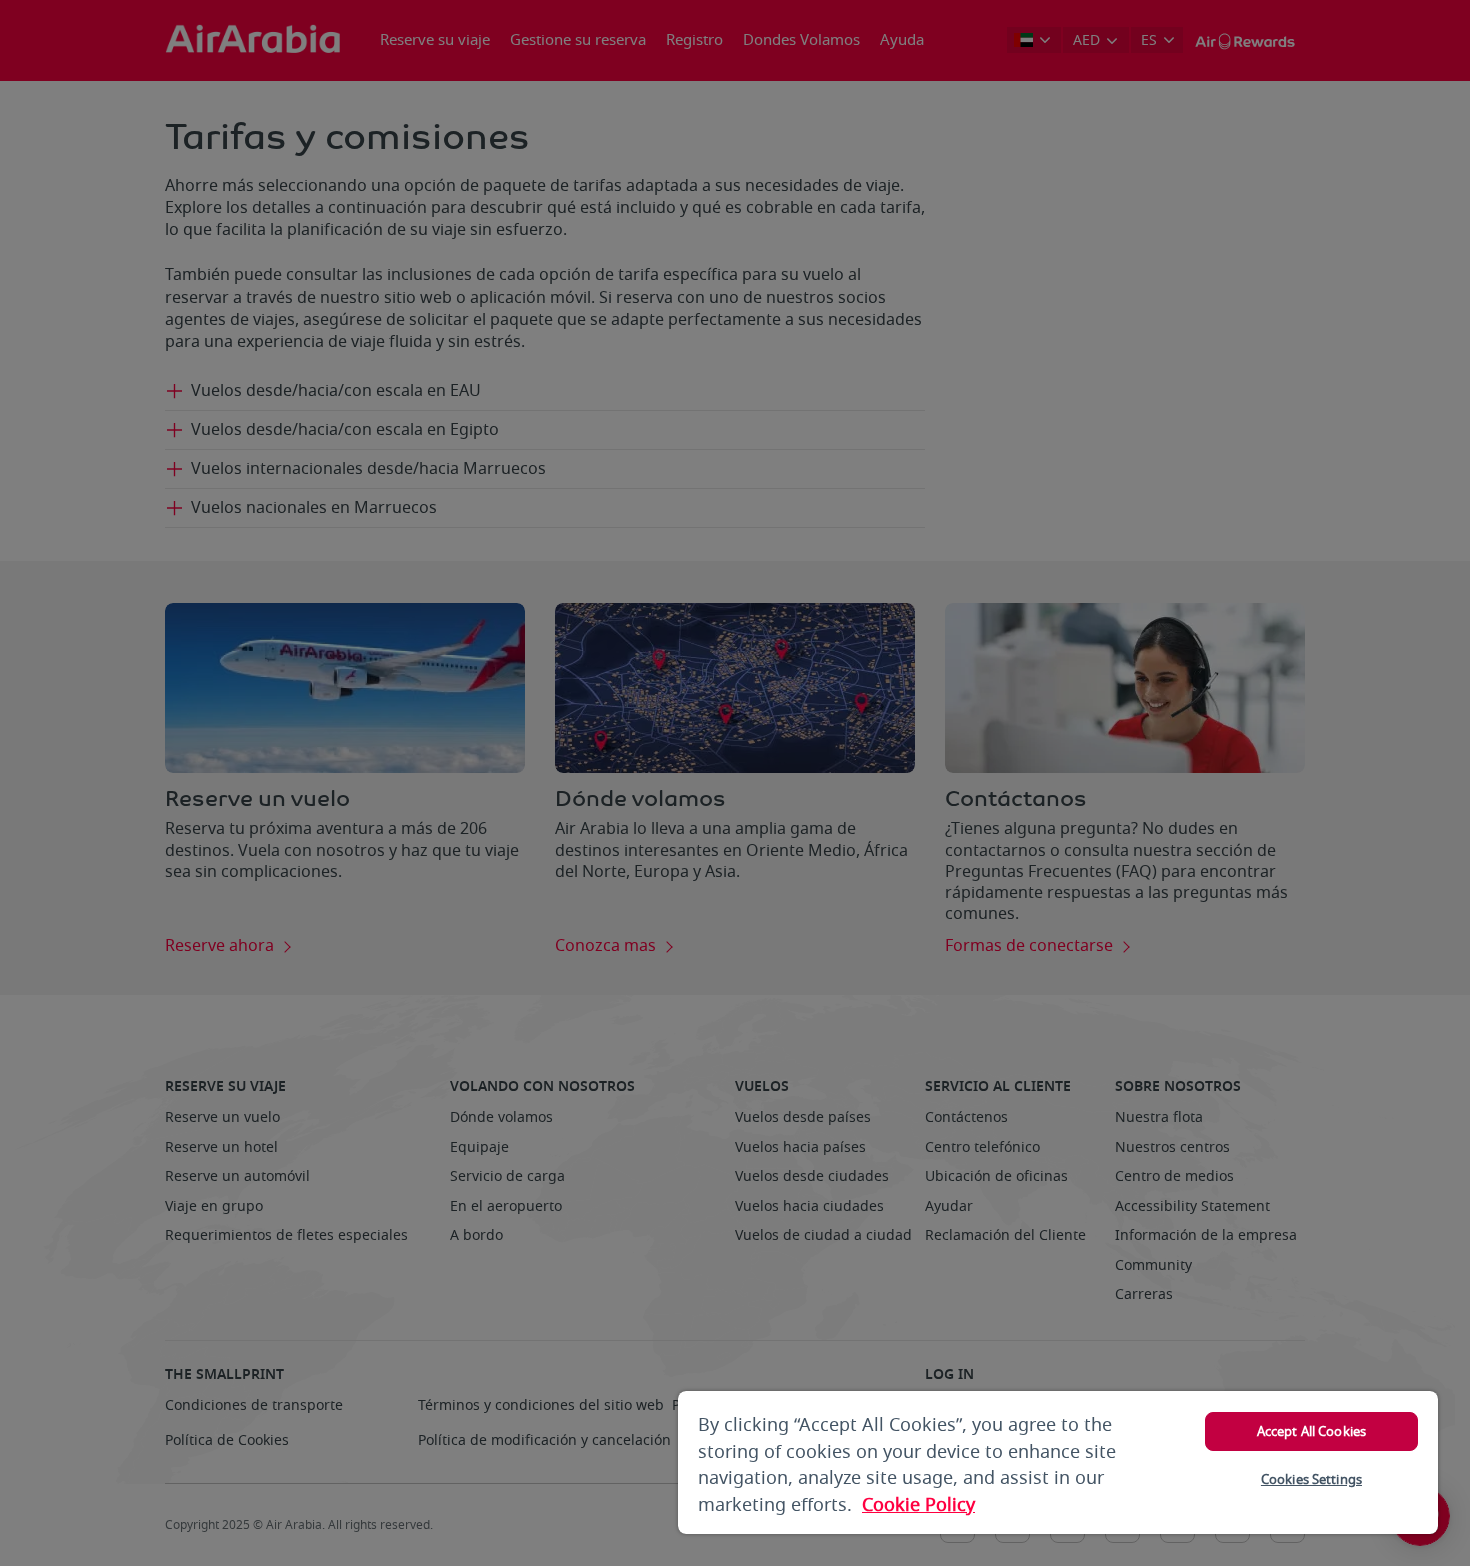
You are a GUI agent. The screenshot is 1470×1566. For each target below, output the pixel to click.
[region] (1058, 1462)
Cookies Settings (1311, 1479)
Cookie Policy (918, 1505)
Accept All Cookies (1311, 1431)
